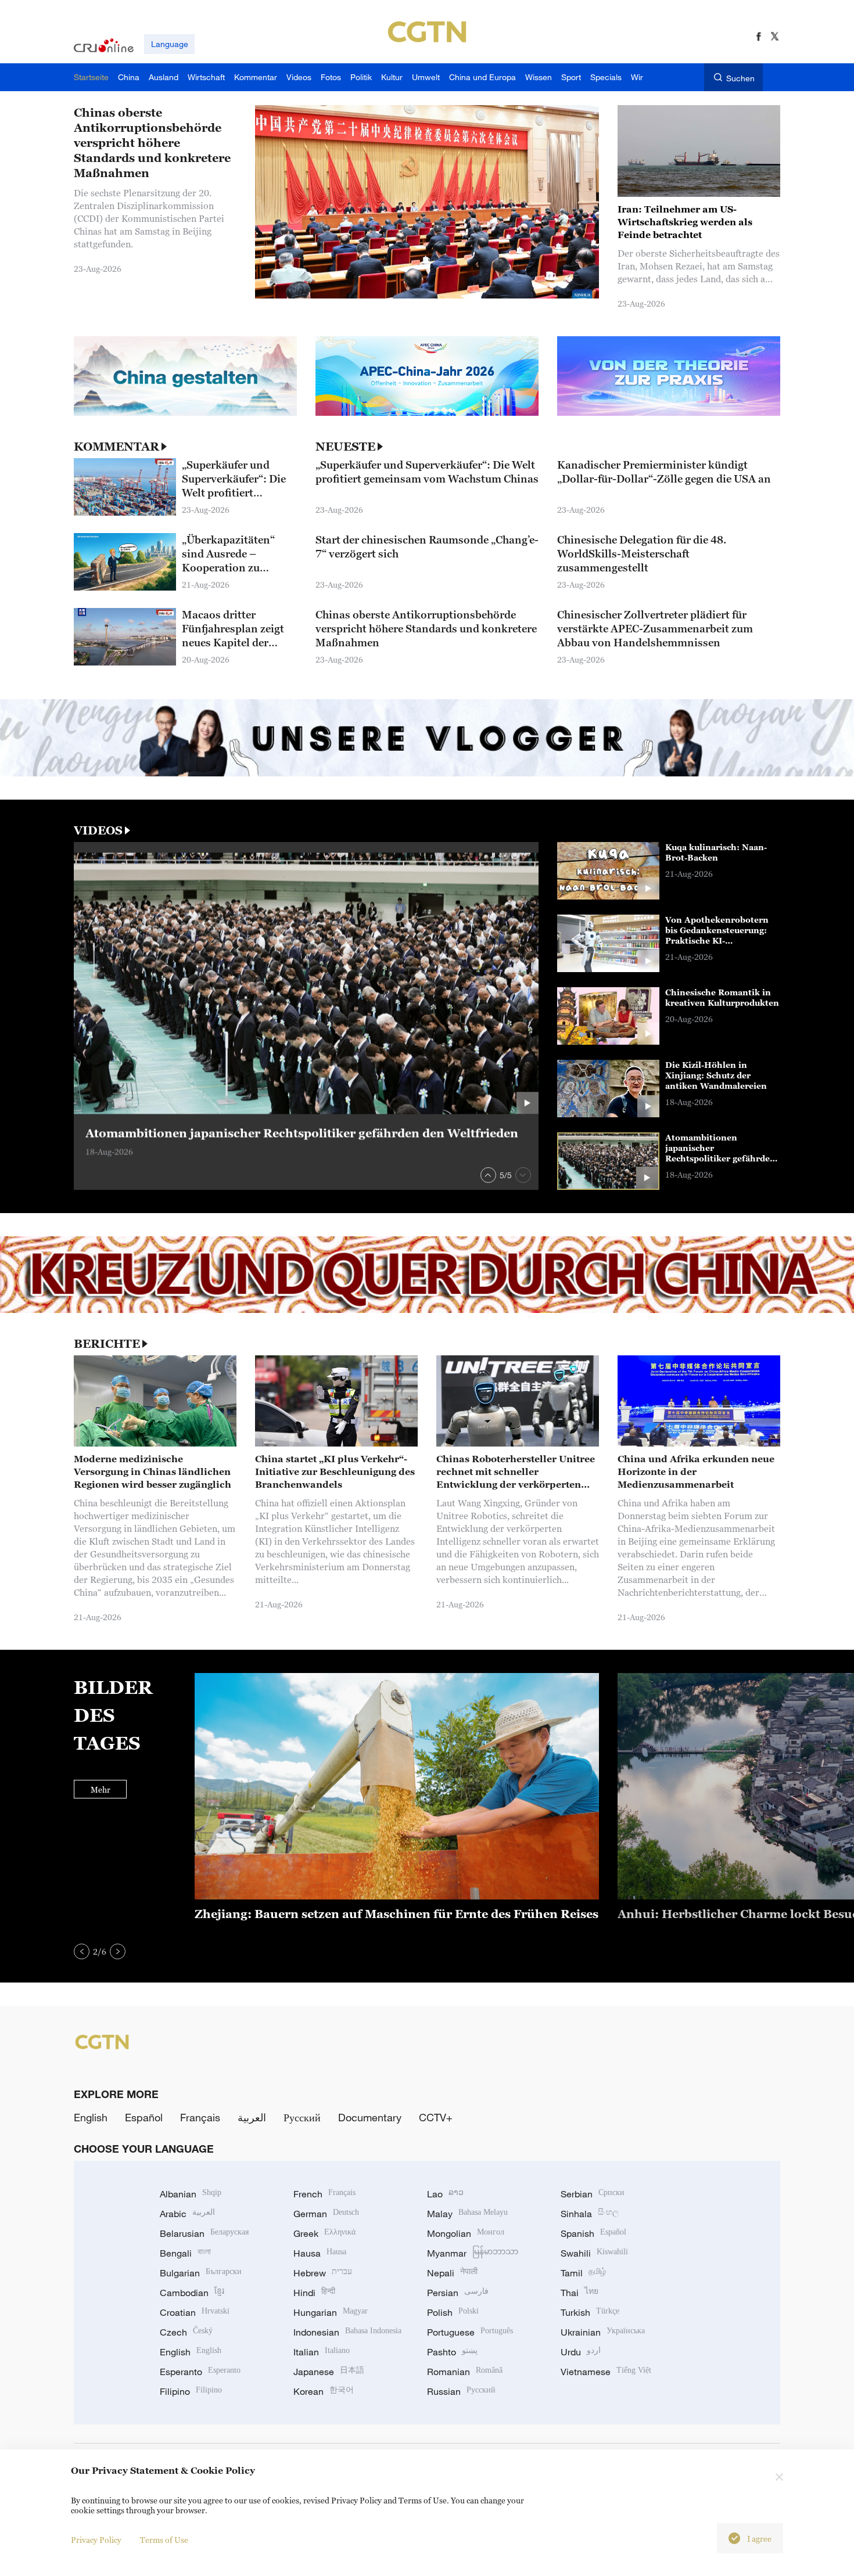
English (91, 2117)
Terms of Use (164, 2540)
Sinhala (590, 2214)
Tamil (583, 2273)
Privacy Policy (96, 2540)
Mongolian (466, 2233)
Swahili (594, 2253)
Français (200, 2117)
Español (144, 2117)
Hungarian (331, 2312)
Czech (186, 2332)
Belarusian (204, 2233)
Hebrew (323, 2273)
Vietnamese (606, 2372)
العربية (252, 2117)
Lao (445, 2194)
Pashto (452, 2352)
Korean (324, 2391)
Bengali (185, 2253)
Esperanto (200, 2372)
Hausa (320, 2253)
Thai (579, 2293)
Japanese (329, 2372)
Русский (302, 2117)
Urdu (581, 2352)
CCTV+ (436, 2117)
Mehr (101, 1789)
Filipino (191, 2391)
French (324, 2194)
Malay (467, 2214)
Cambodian (192, 2293)
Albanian (191, 2194)
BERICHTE (107, 1344)
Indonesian (347, 2332)
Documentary (370, 2117)
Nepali (452, 2273)
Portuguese (470, 2332)
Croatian (195, 2312)
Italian (322, 2352)
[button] (488, 1175)
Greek (324, 2233)
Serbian (593, 2194)
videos (98, 830)
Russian (461, 2391)
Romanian (465, 2372)
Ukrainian (603, 2332)
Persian (458, 2293)
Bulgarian (201, 2273)
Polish (453, 2312)
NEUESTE (345, 447)
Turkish (590, 2312)
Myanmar (473, 2253)
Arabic (187, 2214)
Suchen (740, 78)
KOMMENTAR (116, 447)
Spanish (593, 2233)
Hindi (314, 2293)
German (326, 2214)
